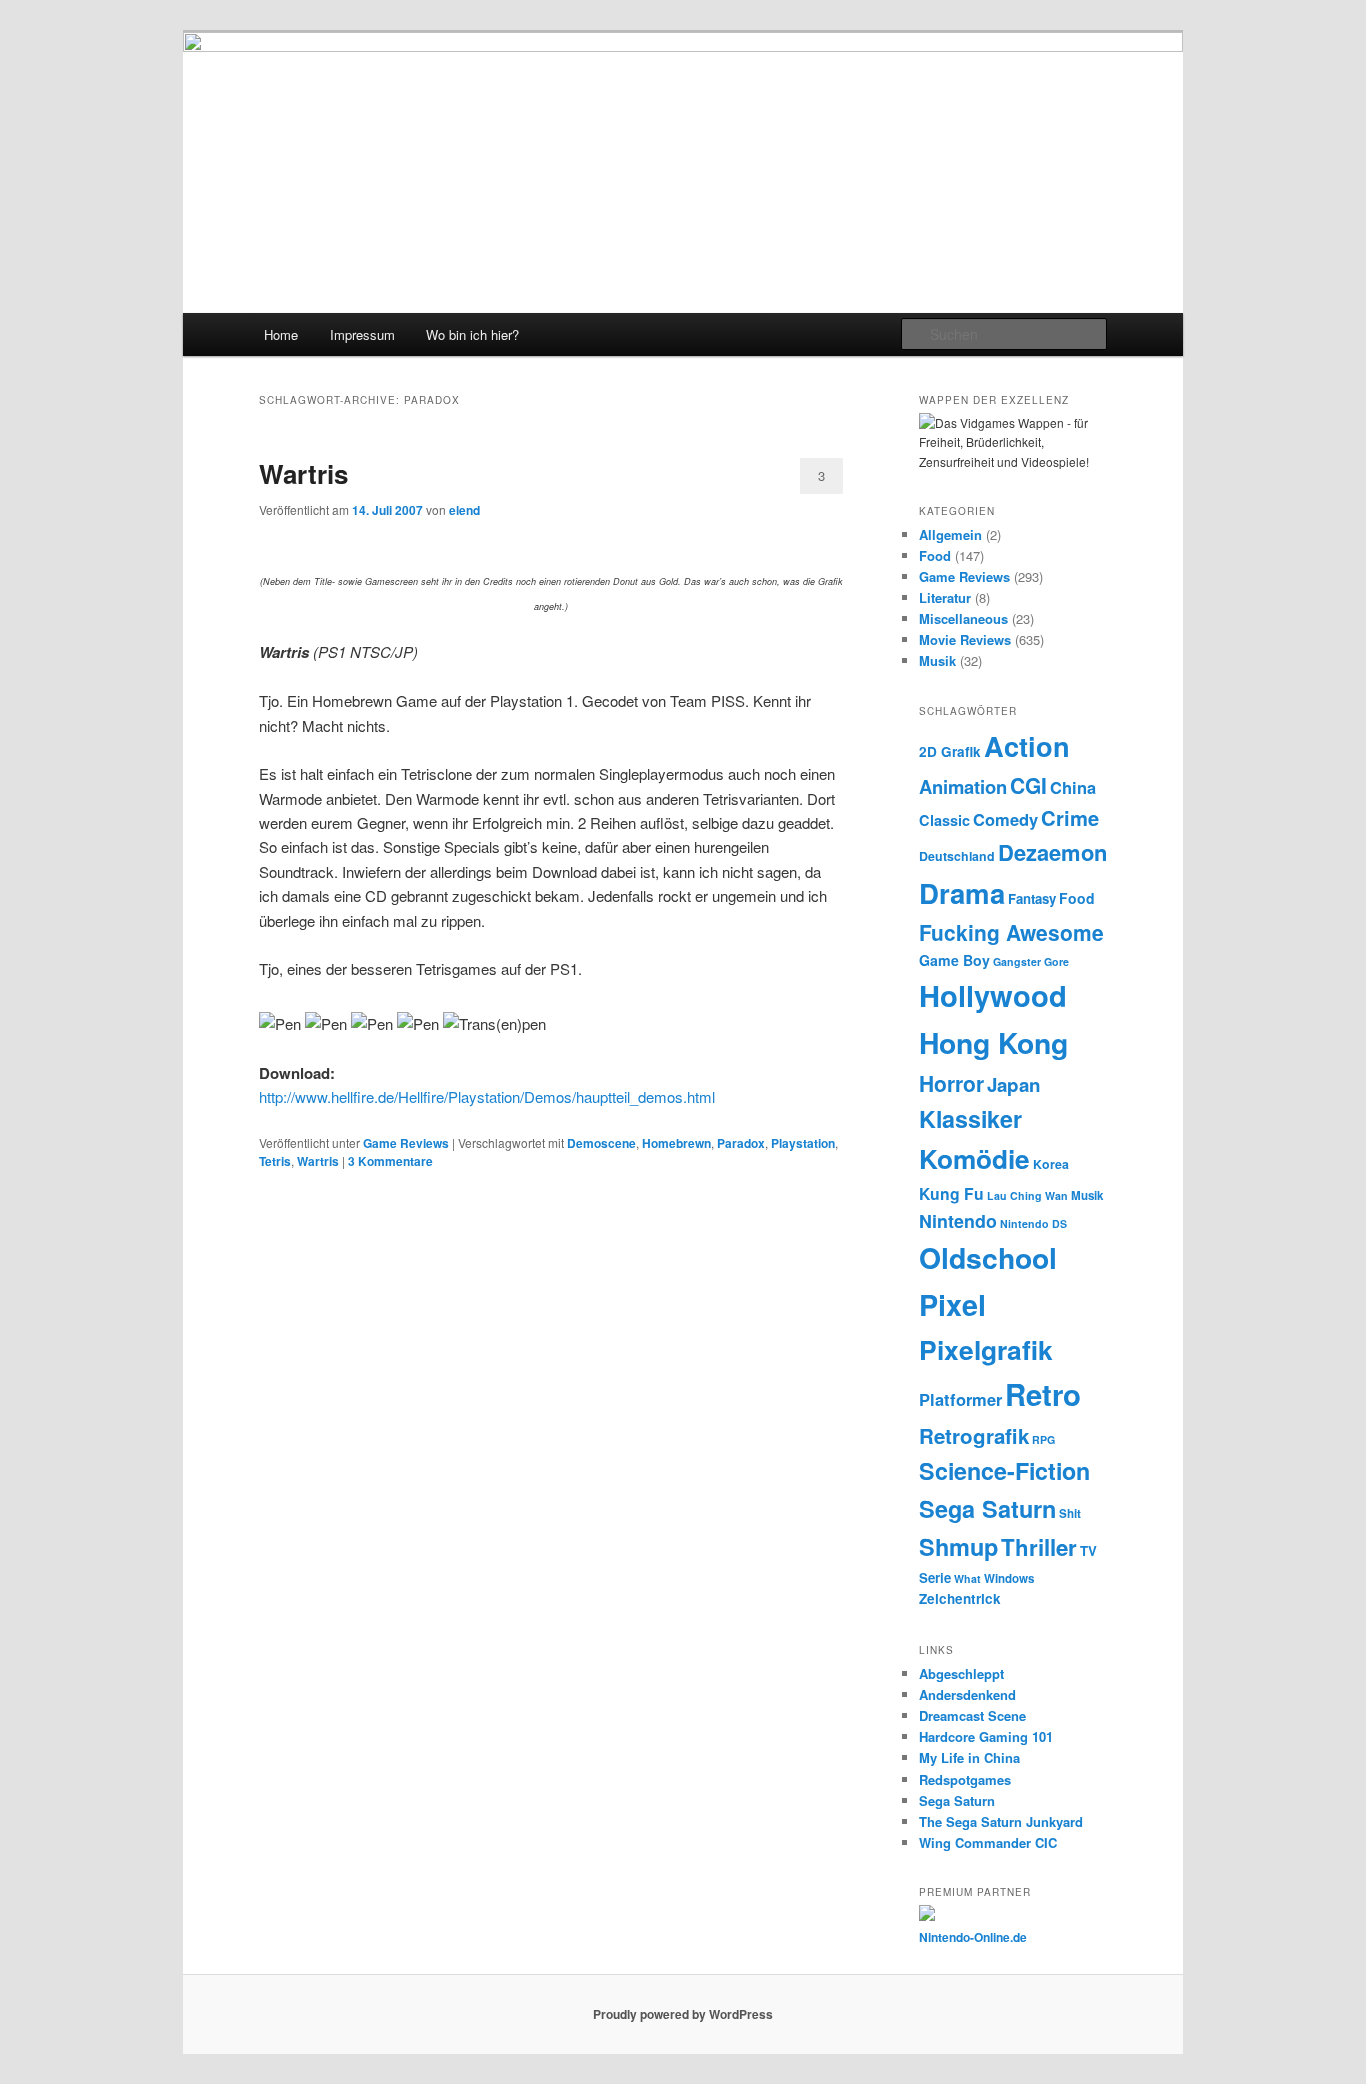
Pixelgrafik (986, 1349)
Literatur (945, 597)
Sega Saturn (987, 1508)
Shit (1070, 1513)
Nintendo (958, 1220)
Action (1027, 745)
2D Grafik (950, 751)
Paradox (741, 1143)
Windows (1009, 1578)
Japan (1014, 1084)
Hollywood (993, 995)
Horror (951, 1083)
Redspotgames (965, 1779)
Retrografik (974, 1435)
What (967, 1578)
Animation (963, 786)
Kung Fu (951, 1193)
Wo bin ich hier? (472, 334)
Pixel (952, 1304)
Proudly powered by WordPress (683, 2014)
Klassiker (970, 1118)
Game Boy (954, 960)
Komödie (974, 1158)
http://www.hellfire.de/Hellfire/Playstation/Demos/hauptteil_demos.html (487, 1096)
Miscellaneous (963, 618)
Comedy (1005, 819)
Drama (962, 892)
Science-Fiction (1004, 1470)
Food (935, 555)
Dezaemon (1052, 852)
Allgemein (950, 534)
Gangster (1017, 961)
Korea (1051, 1164)
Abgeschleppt (961, 1673)
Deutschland (957, 856)
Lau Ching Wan (1027, 1195)
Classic (944, 820)
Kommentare (390, 1161)
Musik (937, 660)
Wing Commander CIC (988, 1842)
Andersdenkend (967, 1694)
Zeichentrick (960, 1598)
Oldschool (988, 1257)
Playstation (803, 1143)
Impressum (362, 334)
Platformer (960, 1399)
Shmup (958, 1546)
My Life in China (969, 1757)
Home (281, 334)
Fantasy (1032, 898)
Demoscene (601, 1143)
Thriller (1039, 1547)
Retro (1043, 1394)
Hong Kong (993, 1042)
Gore (1056, 961)
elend (464, 510)
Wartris (303, 473)
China (1073, 787)
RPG (1043, 1439)
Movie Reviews (965, 639)
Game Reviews (406, 1143)
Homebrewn (676, 1143)
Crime (1070, 817)
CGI (1028, 785)
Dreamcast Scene (972, 1715)
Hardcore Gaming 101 (986, 1736)
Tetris (275, 1161)
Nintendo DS (1033, 1223)
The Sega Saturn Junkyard (1001, 1821)
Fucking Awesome (1011, 932)
